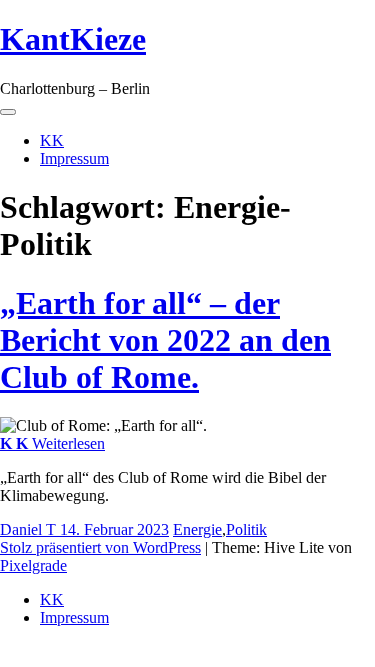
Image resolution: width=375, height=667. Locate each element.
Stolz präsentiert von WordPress (100, 547)
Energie (197, 529)
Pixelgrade (33, 565)
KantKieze (73, 39)
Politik (246, 529)
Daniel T (30, 529)
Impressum (74, 158)
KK (52, 140)
